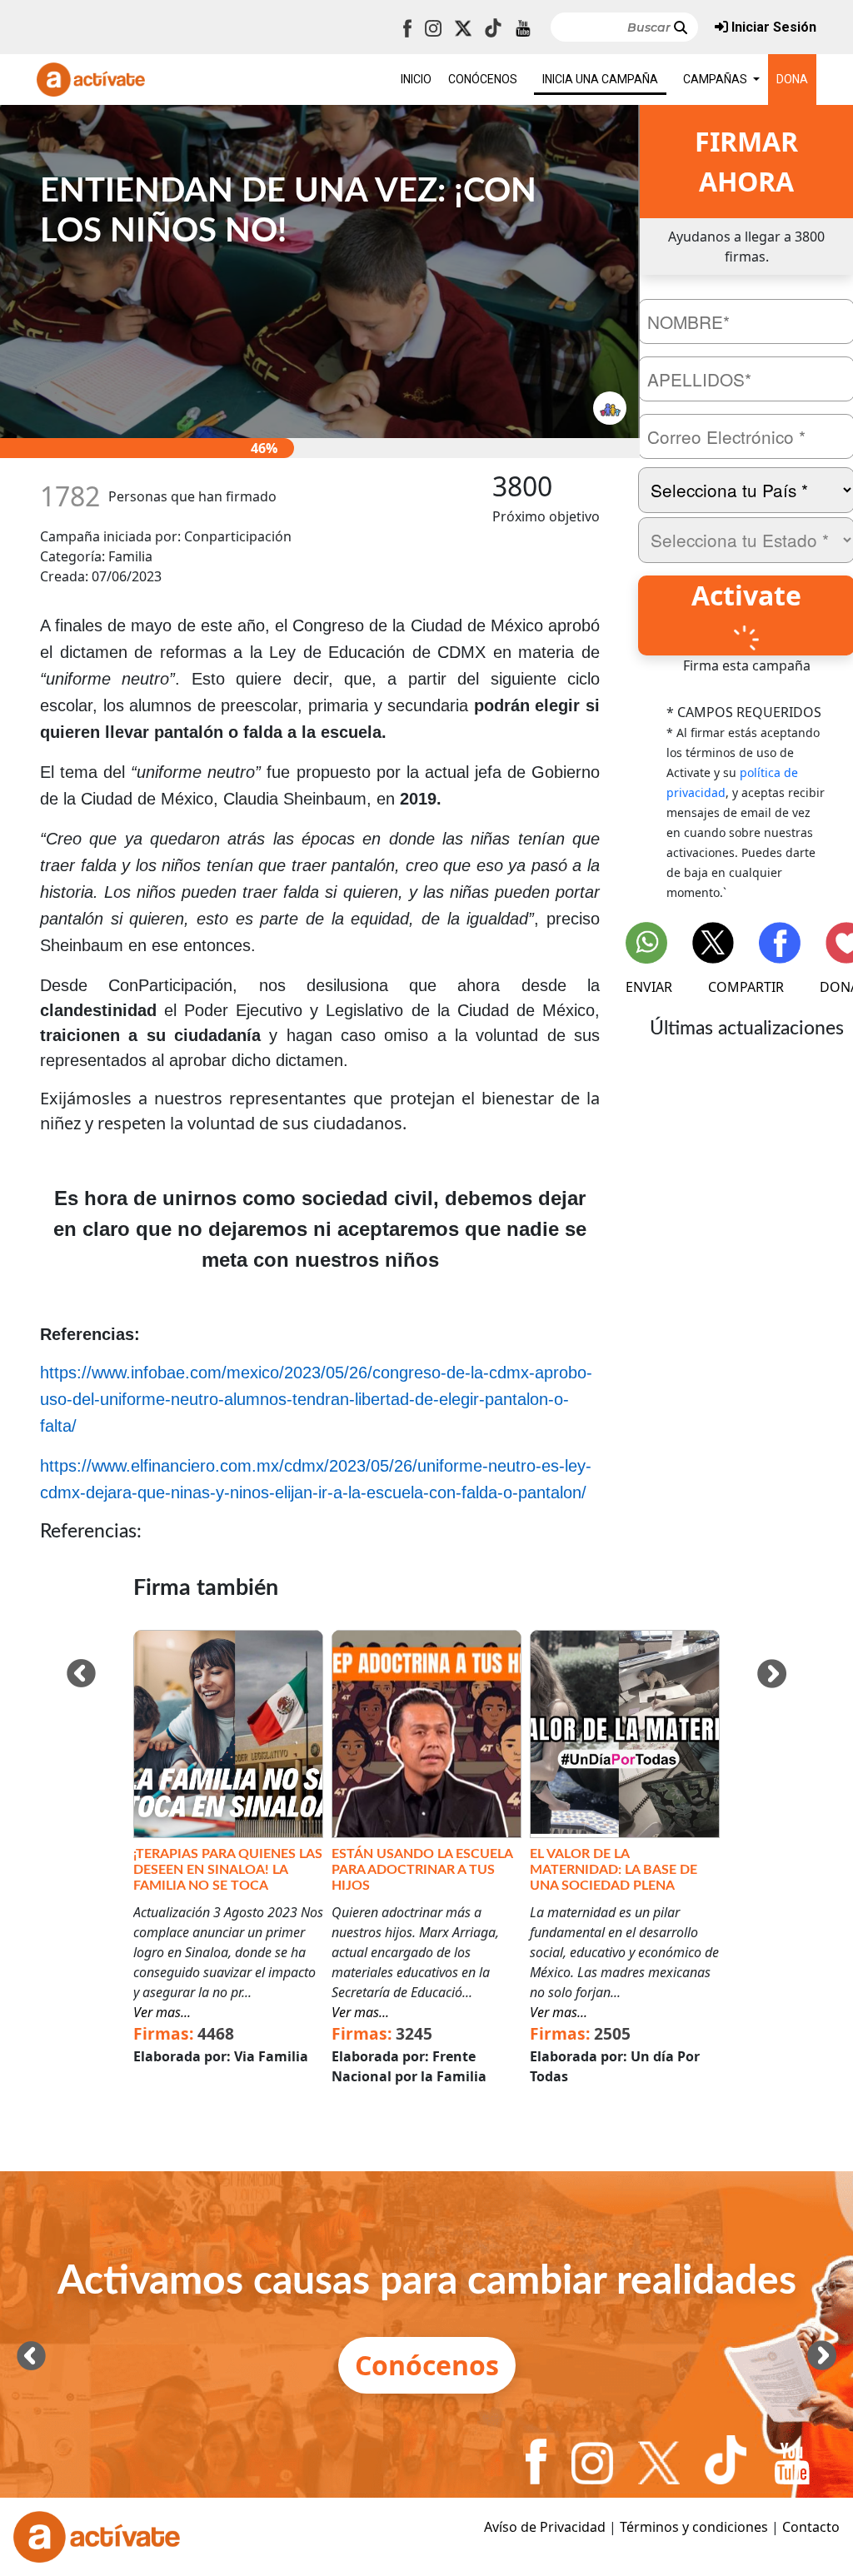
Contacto (811, 2527)
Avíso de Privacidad (545, 2527)
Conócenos (427, 2365)
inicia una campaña (600, 79)
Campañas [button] (716, 79)
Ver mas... (162, 2012)
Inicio (416, 79)
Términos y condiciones (694, 2527)
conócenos (483, 79)
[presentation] (81, 1673)
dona (792, 79)
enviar (649, 987)
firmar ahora (746, 161)
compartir (746, 987)
